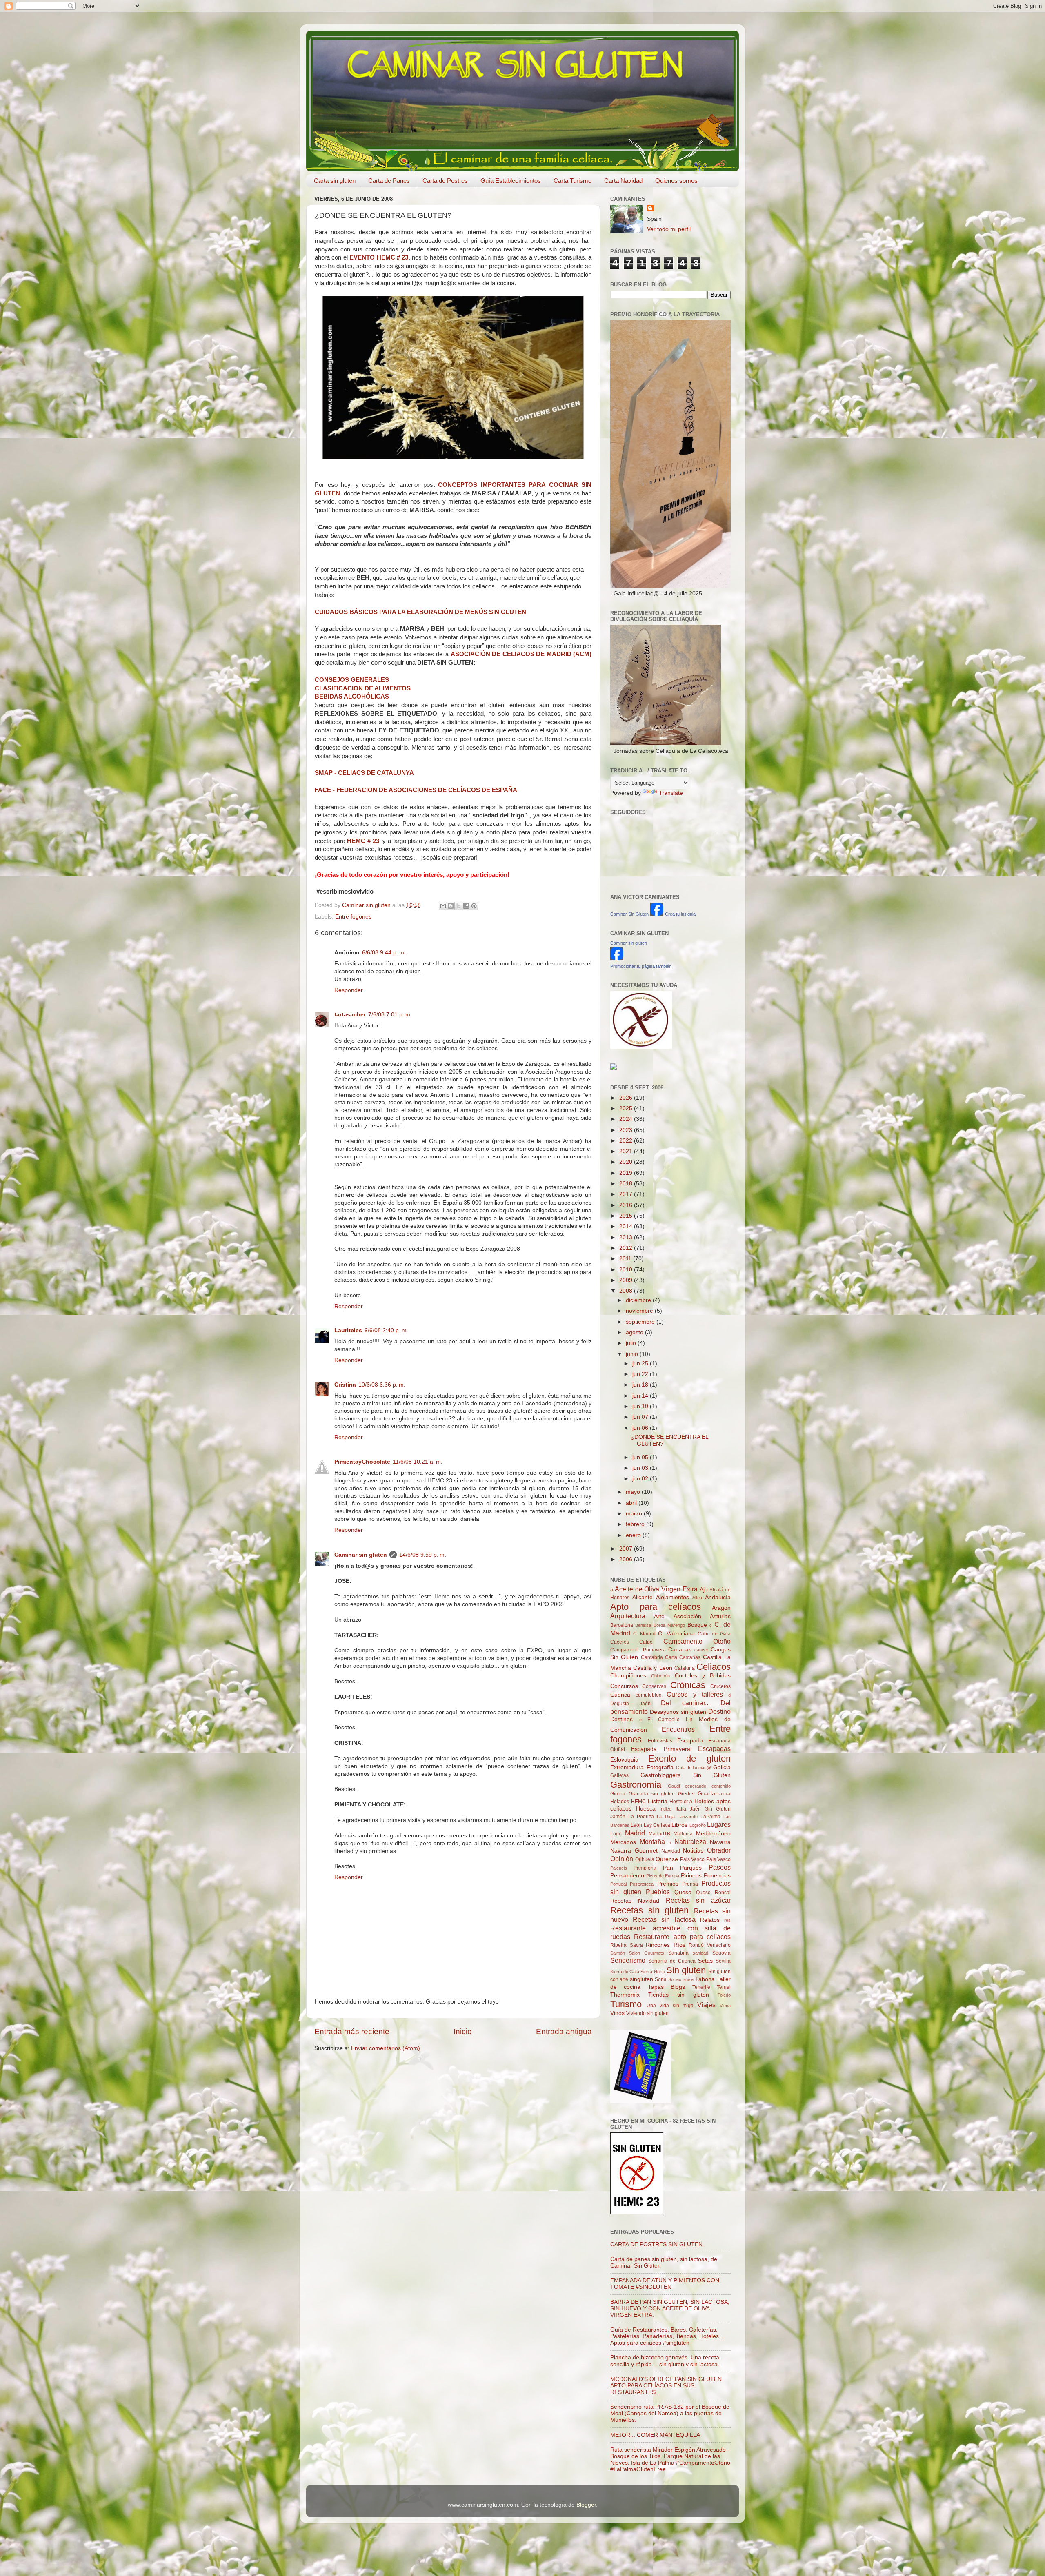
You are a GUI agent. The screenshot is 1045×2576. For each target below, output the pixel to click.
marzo (635, 1514)
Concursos (624, 1686)
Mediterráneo (713, 1834)
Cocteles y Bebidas (703, 1676)
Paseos (720, 1867)
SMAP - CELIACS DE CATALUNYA (364, 773)
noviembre (640, 1311)
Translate (671, 793)
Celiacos (714, 1667)
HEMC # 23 (363, 841)
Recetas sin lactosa (664, 1919)
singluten (641, 1979)
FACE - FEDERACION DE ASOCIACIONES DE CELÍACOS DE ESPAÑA (416, 790)
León (636, 1825)
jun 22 (641, 1374)
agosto (635, 1332)
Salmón (618, 1953)
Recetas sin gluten (649, 1910)
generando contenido (708, 1786)
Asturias (720, 1616)
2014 (627, 1226)
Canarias (680, 1650)
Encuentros (678, 1729)
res (727, 1920)
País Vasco (719, 1859)
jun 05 (641, 1457)
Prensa (690, 1884)
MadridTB (659, 1834)
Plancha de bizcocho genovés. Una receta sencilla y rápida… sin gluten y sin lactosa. (665, 2361)
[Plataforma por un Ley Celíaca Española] (641, 1047)
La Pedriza (641, 1817)
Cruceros (720, 1686)
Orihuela (645, 1859)
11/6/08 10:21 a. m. (418, 1462)
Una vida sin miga (670, 2006)
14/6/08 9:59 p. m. (423, 1555)
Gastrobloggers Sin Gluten (686, 1775)
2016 (627, 1205)
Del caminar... (685, 1703)
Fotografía (660, 1767)
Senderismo (628, 1960)
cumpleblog (649, 1695)
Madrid (635, 1833)
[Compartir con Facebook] (466, 906)
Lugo (616, 1834)
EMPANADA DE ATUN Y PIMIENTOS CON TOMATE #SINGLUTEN (665, 2284)
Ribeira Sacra (627, 1945)
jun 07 (641, 1417)
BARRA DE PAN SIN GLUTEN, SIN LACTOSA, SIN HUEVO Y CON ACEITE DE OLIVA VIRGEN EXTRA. (670, 2309)
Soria (661, 1979)
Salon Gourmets (647, 1953)
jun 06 (641, 1428)
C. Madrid (645, 1634)
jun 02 (641, 1479)
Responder (349, 990)
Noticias (693, 1851)
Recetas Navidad (635, 1901)
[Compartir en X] (458, 906)
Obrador (719, 1850)
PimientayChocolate (362, 1462)
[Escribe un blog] (451, 906)
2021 (627, 1151)
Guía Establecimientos (511, 181)
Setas (705, 1961)
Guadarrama (714, 1794)
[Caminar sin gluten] (617, 958)
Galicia (722, 1767)
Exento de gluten (689, 1758)
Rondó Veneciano (710, 1945)
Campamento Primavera (638, 1650)
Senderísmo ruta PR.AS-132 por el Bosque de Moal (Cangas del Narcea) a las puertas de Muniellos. (670, 2413)
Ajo (704, 1590)
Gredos (686, 1794)
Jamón (618, 1817)
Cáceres (620, 1642)
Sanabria (678, 1953)
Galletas (619, 1775)
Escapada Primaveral (661, 1749)
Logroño (698, 1825)
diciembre (639, 1300)
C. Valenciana (676, 1634)
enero (634, 1535)
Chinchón (660, 1676)
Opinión (622, 1859)
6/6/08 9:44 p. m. (384, 953)
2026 (627, 1098)
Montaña (652, 1842)
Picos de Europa (663, 1876)
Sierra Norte (653, 1972)
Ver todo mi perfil (669, 229)
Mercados (623, 1842)
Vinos (617, 2013)
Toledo (724, 1995)
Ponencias (717, 1876)
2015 (627, 1216)
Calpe (646, 1642)
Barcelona (622, 1625)
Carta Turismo (573, 181)
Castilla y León (653, 1668)
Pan (668, 1868)
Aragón (721, 1608)
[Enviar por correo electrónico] (443, 906)
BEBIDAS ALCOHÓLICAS (352, 697)
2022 (627, 1141)
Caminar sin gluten (361, 1555)
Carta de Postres (445, 181)
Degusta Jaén (630, 1704)
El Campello (664, 1720)
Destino (719, 1711)
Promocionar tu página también (641, 966)
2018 (627, 1184)
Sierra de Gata (625, 1972)
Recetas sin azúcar (698, 1900)
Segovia (721, 1953)
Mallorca (683, 1834)
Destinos (621, 1719)
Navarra (720, 1842)
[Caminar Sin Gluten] (657, 914)
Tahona (705, 1979)
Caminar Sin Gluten (629, 914)
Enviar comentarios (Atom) (386, 2048)
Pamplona (645, 1868)
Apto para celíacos (656, 1607)
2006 (627, 1559)
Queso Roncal (713, 1893)
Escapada (690, 1741)
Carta (671, 1657)
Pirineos (691, 1876)
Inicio (463, 2031)
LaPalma (710, 1817)
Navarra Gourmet (634, 1851)
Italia (681, 1809)
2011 (626, 1259)
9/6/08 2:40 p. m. (386, 1330)
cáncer (701, 1650)
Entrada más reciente (352, 2031)
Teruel (724, 1987)
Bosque (697, 1625)
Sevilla (723, 1961)
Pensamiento (627, 1876)
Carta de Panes (389, 181)
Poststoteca (642, 1884)
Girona (618, 1794)
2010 (627, 1270)
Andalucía (718, 1597)
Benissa (643, 1625)
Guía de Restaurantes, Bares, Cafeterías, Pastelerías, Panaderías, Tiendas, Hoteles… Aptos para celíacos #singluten (667, 2336)
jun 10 (641, 1406)
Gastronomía (636, 1785)
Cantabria (652, 1657)
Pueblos (658, 1892)
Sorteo (675, 1979)
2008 (627, 1291)
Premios (668, 1884)
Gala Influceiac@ (694, 1768)
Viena (725, 2006)
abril (632, 1503)
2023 (627, 1130)
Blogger (586, 2505)
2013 (627, 1237)
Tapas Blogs (666, 1987)
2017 (627, 1194)
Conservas (654, 1686)
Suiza (688, 1979)
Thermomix (625, 1995)
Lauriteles (348, 1330)
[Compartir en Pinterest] (474, 906)
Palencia (619, 1868)
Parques (691, 1868)
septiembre (641, 1322)
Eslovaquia (624, 1760)
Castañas (690, 1657)
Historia (658, 1801)
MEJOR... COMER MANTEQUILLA (655, 2435)
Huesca (646, 1809)
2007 (627, 1549)
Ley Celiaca (657, 1825)
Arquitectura (628, 1616)
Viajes (706, 2005)
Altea (697, 1598)
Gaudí (674, 1786)
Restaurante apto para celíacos (682, 1937)
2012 (627, 1248)
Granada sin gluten (652, 1794)
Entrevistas (660, 1741)
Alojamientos (673, 1597)
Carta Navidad (623, 181)
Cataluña (685, 1668)
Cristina (345, 1385)
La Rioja (666, 1817)
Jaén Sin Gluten (710, 1809)
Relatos (710, 1920)
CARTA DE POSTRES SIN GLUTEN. (657, 2244)
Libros (679, 1825)
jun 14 (641, 1396)
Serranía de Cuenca (672, 1961)
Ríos (679, 1945)
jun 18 (641, 1385)
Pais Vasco (693, 1859)
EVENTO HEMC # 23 (379, 257)
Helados (620, 1802)
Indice (666, 1809)
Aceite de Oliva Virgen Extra (656, 1589)
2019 (627, 1173)
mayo (634, 1492)
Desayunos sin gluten (678, 1712)
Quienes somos (676, 181)
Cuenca (620, 1695)
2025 (627, 1108)
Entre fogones (353, 917)
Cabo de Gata (714, 1634)
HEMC (638, 1802)
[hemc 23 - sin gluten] (637, 2212)
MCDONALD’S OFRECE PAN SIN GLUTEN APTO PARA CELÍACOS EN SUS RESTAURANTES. (666, 2386)
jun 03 (641, 1468)
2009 (627, 1280)
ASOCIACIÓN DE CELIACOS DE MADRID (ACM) (521, 654)
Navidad (671, 1851)
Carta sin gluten (335, 181)
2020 (627, 1162)
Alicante (643, 1597)
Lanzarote (688, 1817)
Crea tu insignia (680, 914)
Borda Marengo (669, 1625)
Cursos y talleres (695, 1694)
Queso (683, 1892)
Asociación (687, 1616)
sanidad (700, 1953)
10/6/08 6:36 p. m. (382, 1385)
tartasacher (350, 1015)
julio (632, 1343)
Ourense (667, 1859)
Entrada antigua (564, 2031)
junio (633, 1354)
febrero (636, 1524)
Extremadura (627, 1767)
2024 (627, 1119)
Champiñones (628, 1676)
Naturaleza (690, 1842)
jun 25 (641, 1363)
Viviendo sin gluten (647, 2013)
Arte (659, 1616)
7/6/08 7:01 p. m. (390, 1015)
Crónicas (688, 1685)
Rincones (658, 1945)
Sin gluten (686, 1970)
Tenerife (701, 1987)
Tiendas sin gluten (679, 1995)
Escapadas (714, 1748)
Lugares (719, 1824)
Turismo (626, 2004)
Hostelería (681, 1802)
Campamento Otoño (697, 1641)
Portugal (618, 1884)
